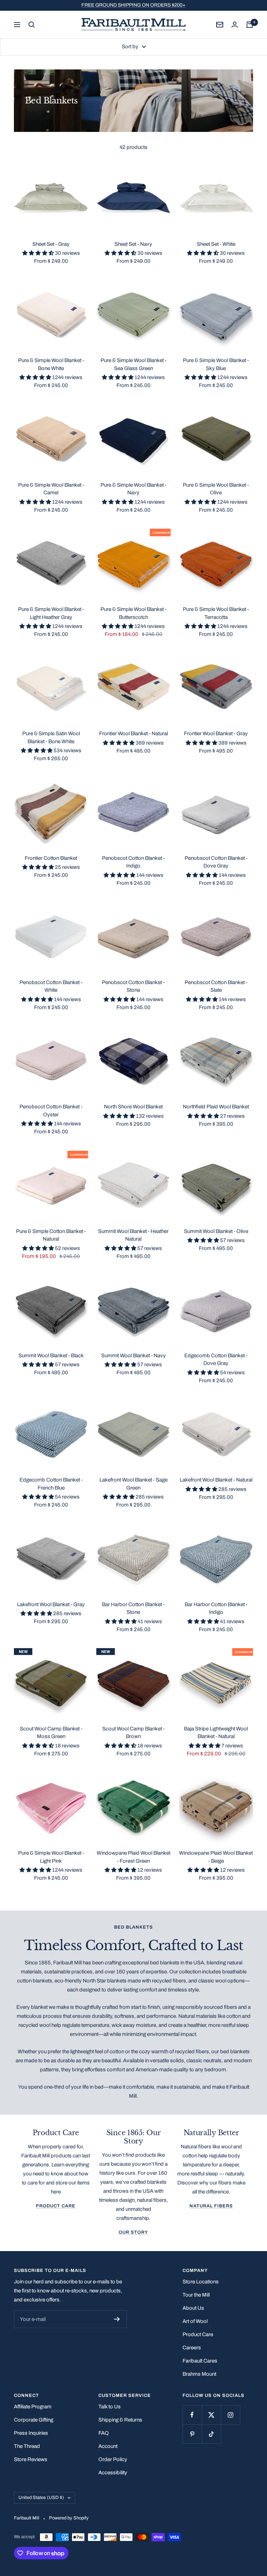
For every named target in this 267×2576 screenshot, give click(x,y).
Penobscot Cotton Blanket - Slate (216, 986)
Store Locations (201, 2282)
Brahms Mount (199, 2374)
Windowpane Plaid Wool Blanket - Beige (216, 1857)
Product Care (56, 2206)
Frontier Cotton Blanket (51, 858)
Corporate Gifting (34, 2420)
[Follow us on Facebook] (192, 2415)
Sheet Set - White (216, 244)
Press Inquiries (31, 2433)
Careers (192, 2348)
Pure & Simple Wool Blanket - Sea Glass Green (133, 364)
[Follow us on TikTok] (211, 2434)
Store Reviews (31, 2459)
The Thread (27, 2446)
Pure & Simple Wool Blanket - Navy (133, 489)
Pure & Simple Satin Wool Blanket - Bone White (51, 737)
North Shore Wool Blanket (133, 1107)
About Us (193, 2308)
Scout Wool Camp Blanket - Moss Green (51, 1733)
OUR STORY (133, 2232)
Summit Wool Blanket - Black (51, 1356)
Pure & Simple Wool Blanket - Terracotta (216, 613)
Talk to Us (110, 2407)
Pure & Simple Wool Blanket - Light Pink (51, 1857)
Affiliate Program (33, 2407)
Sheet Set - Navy (133, 244)
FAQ (104, 2433)
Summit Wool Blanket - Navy (133, 1356)
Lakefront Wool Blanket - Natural (216, 1480)
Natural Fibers (211, 2206)
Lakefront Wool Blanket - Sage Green (133, 1484)
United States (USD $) (41, 2498)
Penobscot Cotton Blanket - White (51, 986)
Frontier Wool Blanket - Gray (216, 733)
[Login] (235, 24)
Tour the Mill (196, 2295)
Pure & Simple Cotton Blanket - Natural (51, 1235)
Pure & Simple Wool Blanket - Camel (51, 489)
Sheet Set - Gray (51, 244)
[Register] (117, 2319)
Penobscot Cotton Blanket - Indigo (133, 862)
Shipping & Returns (120, 2420)
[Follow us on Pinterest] (192, 2434)
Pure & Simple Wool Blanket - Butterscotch (133, 613)
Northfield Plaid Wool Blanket (216, 1107)
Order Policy (113, 2459)
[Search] (32, 25)
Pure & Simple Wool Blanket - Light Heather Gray (51, 613)
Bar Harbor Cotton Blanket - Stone (133, 1608)
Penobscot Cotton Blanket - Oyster (51, 1111)
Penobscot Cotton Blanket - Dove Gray (216, 862)
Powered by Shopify (69, 2518)
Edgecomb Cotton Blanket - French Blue (51, 1484)
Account (108, 2446)
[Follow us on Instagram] (230, 2415)
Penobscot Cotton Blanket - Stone (133, 986)
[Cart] (250, 25)
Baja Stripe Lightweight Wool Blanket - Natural (216, 1733)
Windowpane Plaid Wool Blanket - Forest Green (133, 1857)
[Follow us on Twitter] (211, 2415)
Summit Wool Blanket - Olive (216, 1231)
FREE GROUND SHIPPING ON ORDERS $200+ (133, 5)
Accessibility (113, 2473)
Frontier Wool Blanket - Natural (133, 733)
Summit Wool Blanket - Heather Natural (133, 1235)
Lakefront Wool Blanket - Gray (51, 1604)
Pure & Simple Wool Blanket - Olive (216, 489)
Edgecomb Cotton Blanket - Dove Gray (216, 1360)
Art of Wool (195, 2321)
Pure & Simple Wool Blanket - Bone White (51, 364)
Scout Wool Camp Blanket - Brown (133, 1733)
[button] (39, 253)
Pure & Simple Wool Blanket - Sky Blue (216, 364)
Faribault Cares (200, 2361)
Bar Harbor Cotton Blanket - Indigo (216, 1608)
